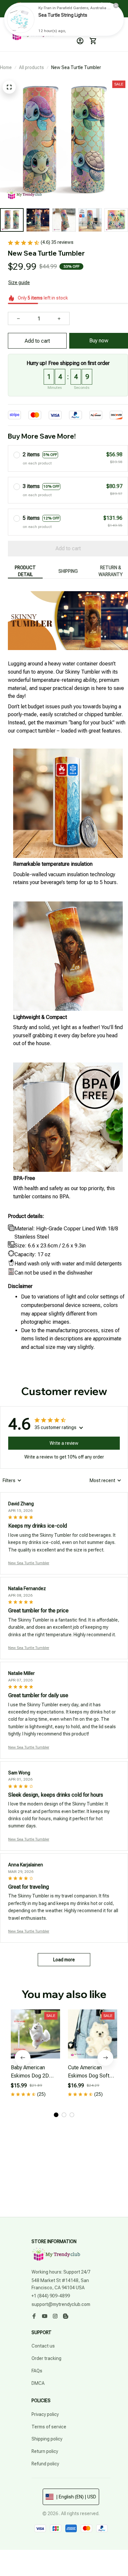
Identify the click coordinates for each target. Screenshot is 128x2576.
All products (32, 67)
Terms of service (49, 2427)
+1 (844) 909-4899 (51, 2296)
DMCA (38, 2383)
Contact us (43, 2346)
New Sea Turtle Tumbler (29, 1563)
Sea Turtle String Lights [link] (63, 15)
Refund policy (45, 2464)
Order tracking (46, 2358)
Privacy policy (45, 2414)
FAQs (37, 2371)
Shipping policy (47, 2439)
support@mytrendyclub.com (61, 2304)
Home (6, 67)
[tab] (56, 2115)
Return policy (45, 2451)
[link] (21, 19)
